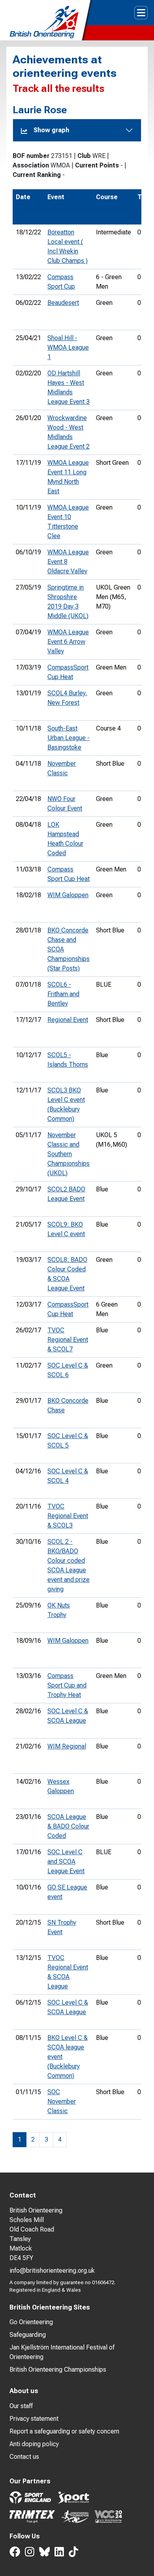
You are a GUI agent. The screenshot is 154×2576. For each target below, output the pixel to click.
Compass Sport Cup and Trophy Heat (67, 1685)
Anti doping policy (34, 2444)
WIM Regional (67, 1746)
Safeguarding (28, 2335)
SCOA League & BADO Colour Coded (68, 1826)
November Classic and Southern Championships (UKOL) (69, 1154)
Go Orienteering (31, 2322)
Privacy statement (34, 2419)
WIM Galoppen (68, 895)
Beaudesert (63, 303)
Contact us (24, 2457)
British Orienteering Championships (58, 2370)
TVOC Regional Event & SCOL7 (68, 1340)
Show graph (51, 130)
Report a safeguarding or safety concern (64, 2431)
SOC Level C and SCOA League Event (66, 1862)
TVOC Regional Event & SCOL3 (68, 1516)
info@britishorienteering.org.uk (52, 2271)
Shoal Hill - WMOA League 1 (68, 347)
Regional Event (68, 1020)
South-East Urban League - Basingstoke (69, 738)
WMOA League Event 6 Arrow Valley (68, 642)
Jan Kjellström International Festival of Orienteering (62, 2352)
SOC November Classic (62, 2101)
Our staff (21, 2406)
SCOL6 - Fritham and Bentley (63, 994)
